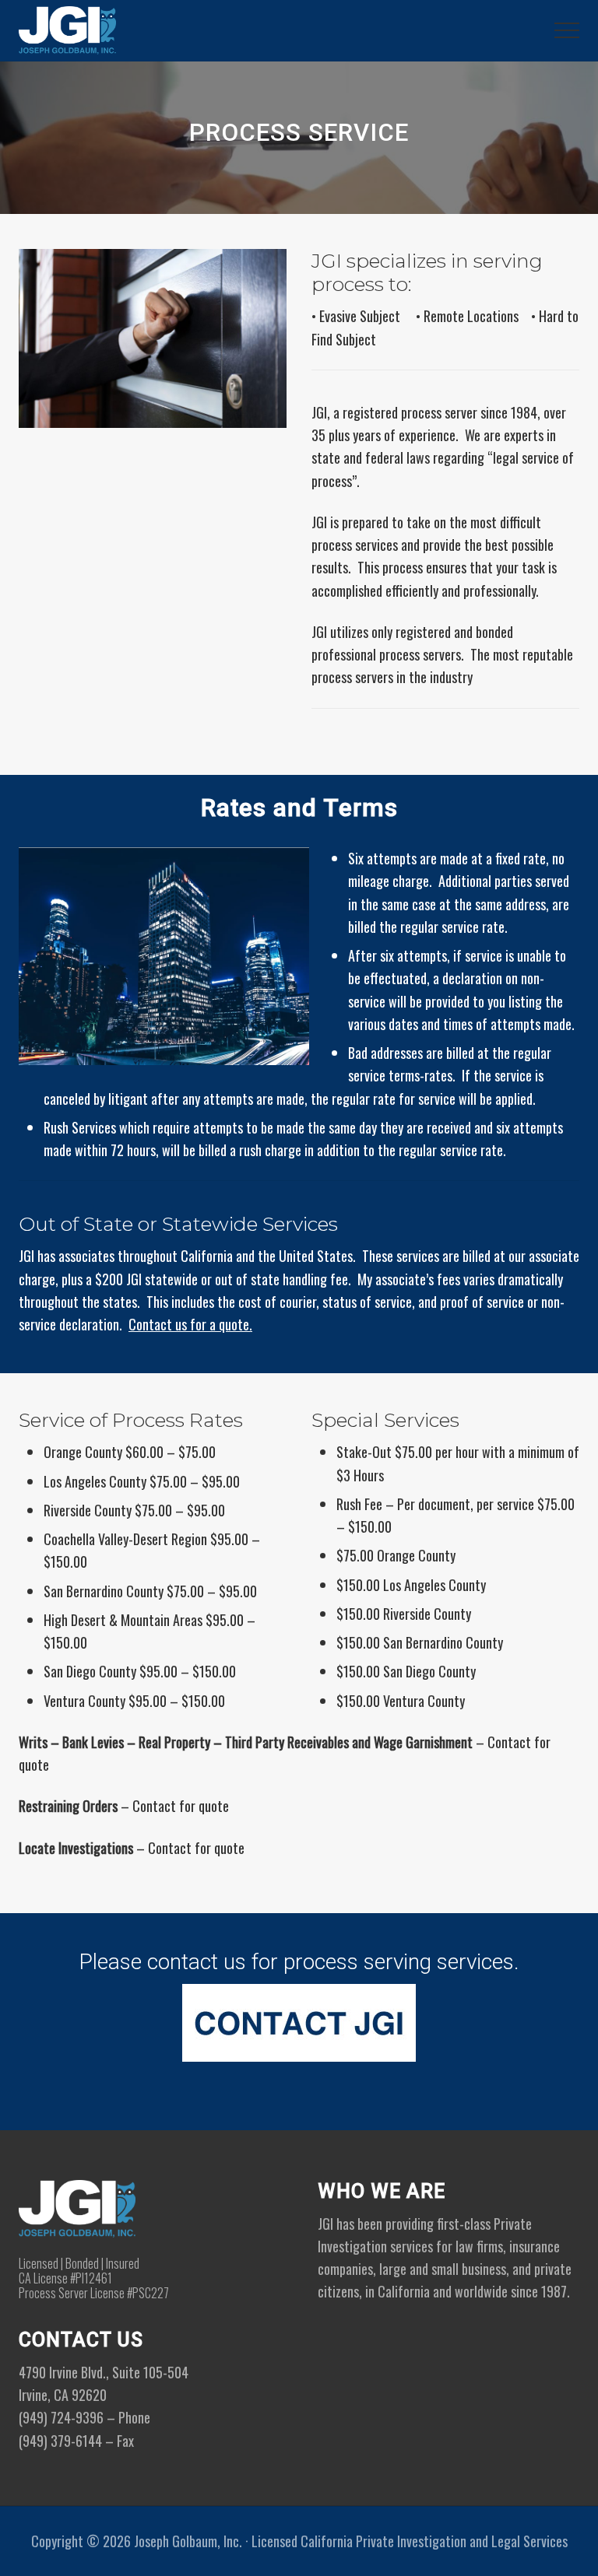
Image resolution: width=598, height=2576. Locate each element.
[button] (567, 30)
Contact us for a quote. (190, 1324)
